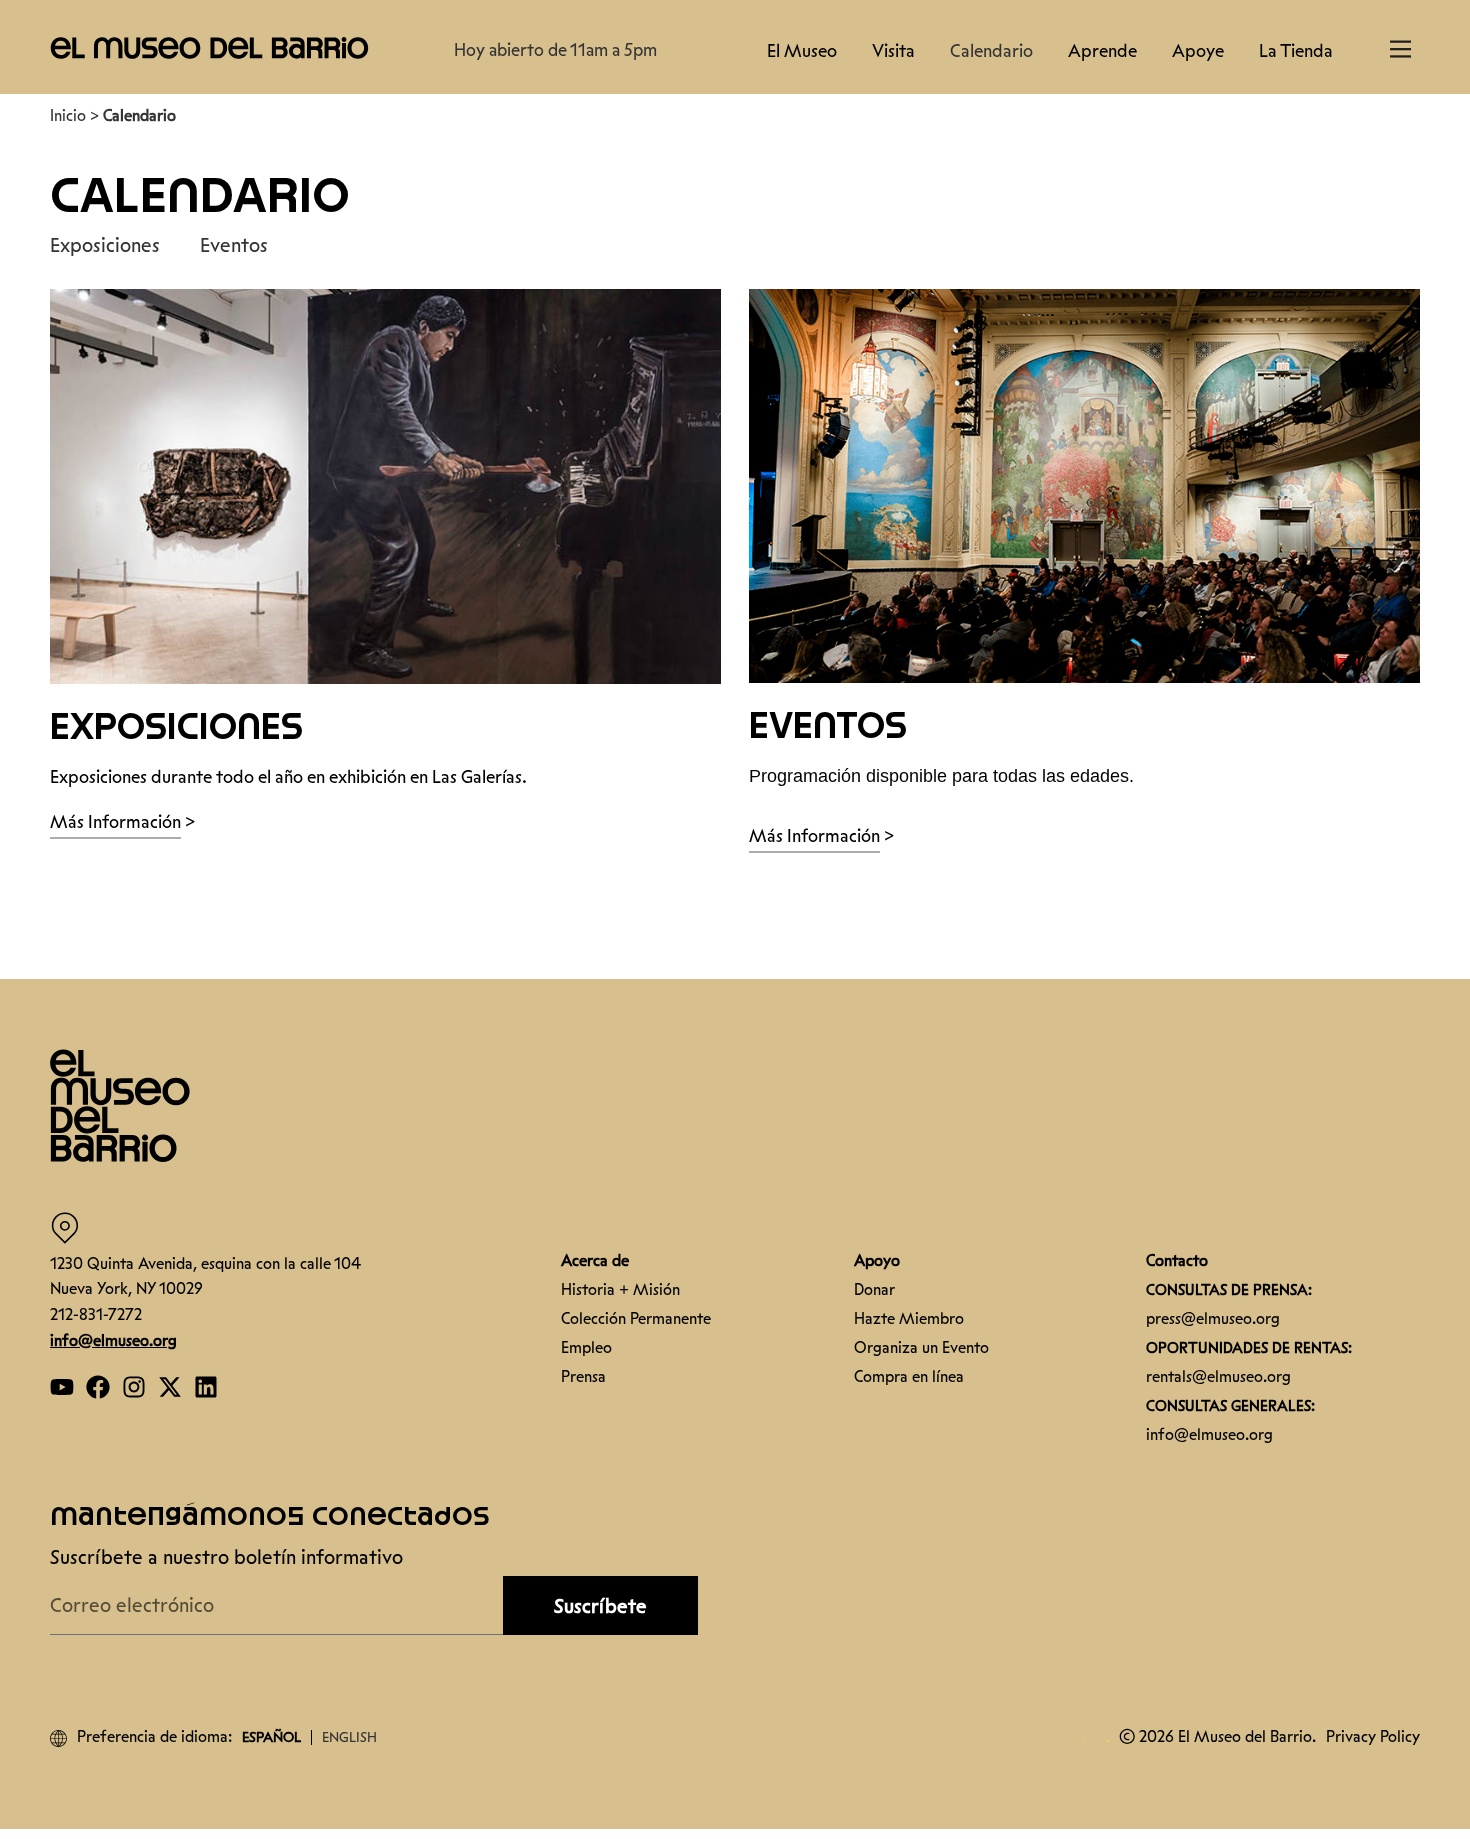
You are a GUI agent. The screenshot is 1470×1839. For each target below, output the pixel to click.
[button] (210, 47)
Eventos (234, 245)
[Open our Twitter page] (170, 1387)
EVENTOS (828, 727)
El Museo (802, 51)
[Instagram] (134, 1387)
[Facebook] (98, 1387)
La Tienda (1296, 51)
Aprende (1102, 51)
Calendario (991, 51)
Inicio (68, 115)
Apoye (1198, 51)
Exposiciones (105, 245)
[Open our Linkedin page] (206, 1387)
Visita (893, 51)
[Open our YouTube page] (62, 1387)
